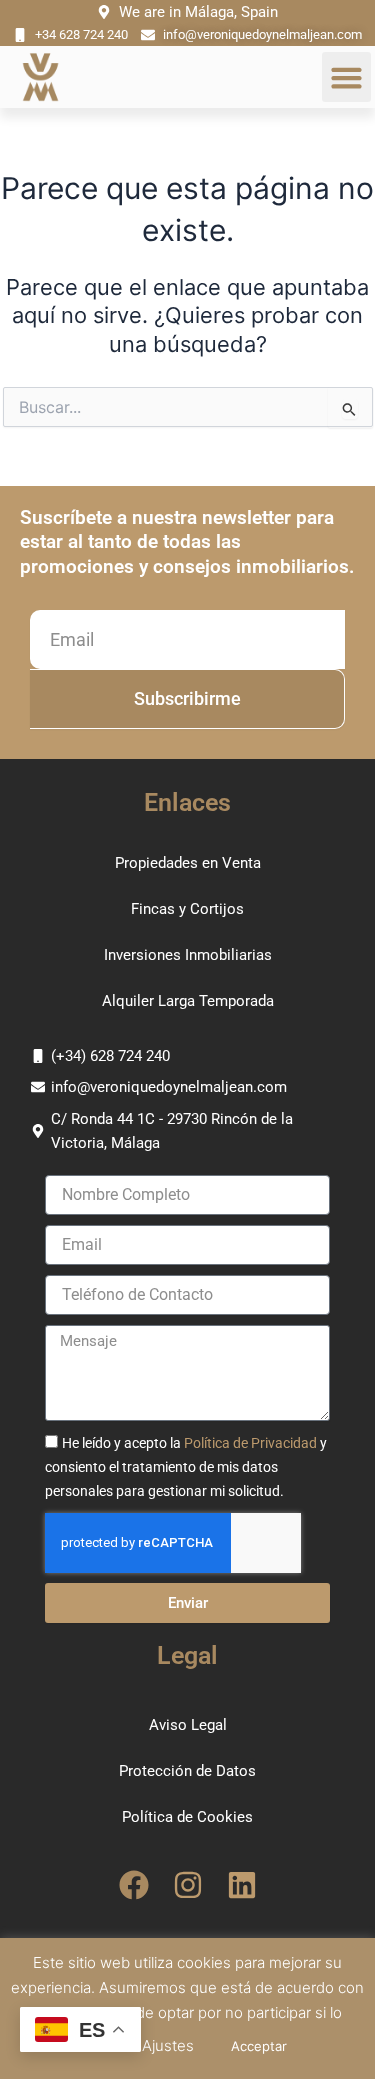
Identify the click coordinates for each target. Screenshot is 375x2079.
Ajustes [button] (168, 2045)
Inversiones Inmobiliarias (188, 955)
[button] (347, 77)
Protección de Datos (187, 1771)
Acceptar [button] (259, 2046)
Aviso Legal (188, 1725)
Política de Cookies (187, 1817)
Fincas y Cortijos (187, 909)
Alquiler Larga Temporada (188, 1001)
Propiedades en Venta (188, 863)
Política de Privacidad (250, 1443)
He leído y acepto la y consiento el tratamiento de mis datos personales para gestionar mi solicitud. (186, 1467)
